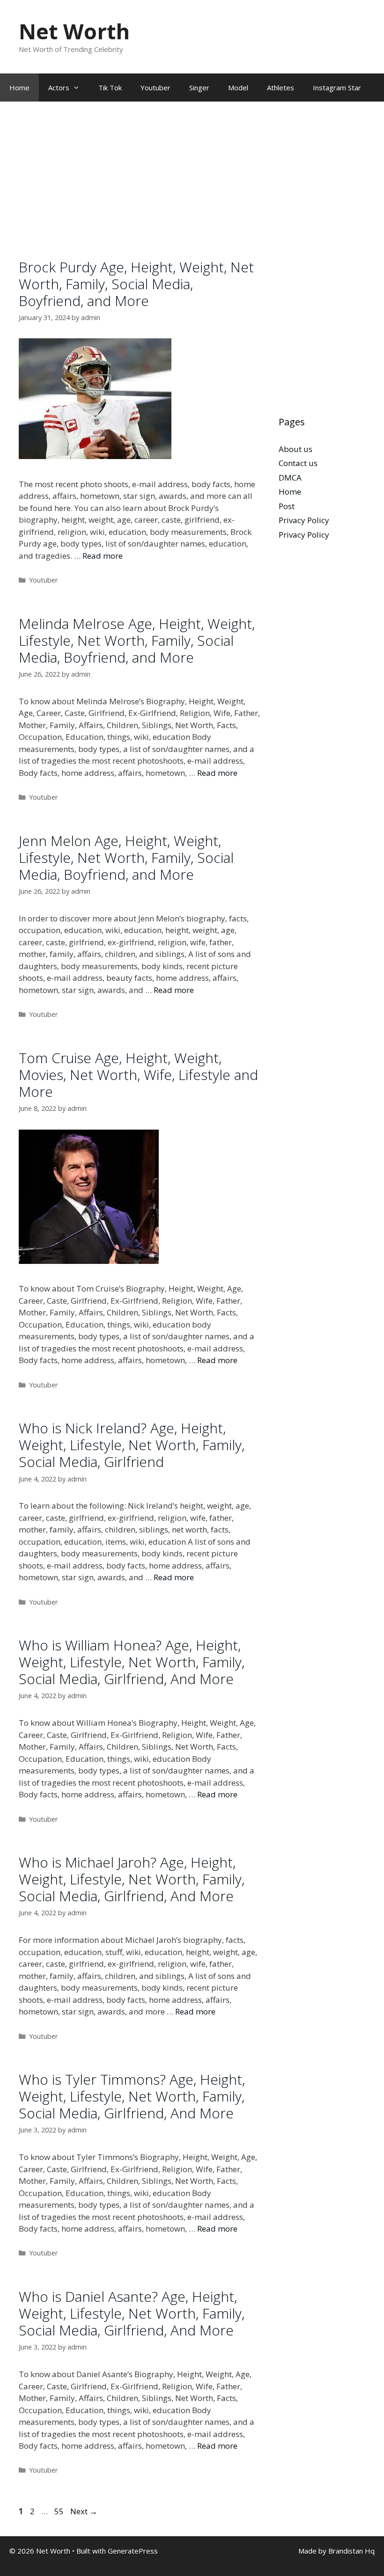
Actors (59, 88)
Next (84, 2511)
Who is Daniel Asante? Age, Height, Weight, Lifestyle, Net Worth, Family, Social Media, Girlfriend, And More (132, 2313)
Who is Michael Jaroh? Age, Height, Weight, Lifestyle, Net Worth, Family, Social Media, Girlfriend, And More (132, 1879)
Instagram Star (337, 88)
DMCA (290, 478)
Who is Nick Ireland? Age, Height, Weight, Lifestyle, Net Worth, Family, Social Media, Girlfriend (132, 1445)
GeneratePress (133, 2551)
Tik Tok (110, 88)
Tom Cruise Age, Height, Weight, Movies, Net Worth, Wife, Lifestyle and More (138, 1075)
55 (60, 2511)
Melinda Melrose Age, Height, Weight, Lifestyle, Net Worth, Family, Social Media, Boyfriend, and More (137, 640)
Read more (103, 556)
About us (295, 449)
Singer (199, 88)
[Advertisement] (139, 190)
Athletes (281, 88)
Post (287, 506)
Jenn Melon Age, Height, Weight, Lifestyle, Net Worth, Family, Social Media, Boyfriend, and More (126, 857)
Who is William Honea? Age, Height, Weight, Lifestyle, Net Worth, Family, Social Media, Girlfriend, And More (132, 1662)
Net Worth (74, 31)
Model (238, 88)
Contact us (298, 463)
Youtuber (155, 88)
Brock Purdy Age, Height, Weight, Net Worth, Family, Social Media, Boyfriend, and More (136, 284)
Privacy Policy (304, 520)
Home (19, 88)
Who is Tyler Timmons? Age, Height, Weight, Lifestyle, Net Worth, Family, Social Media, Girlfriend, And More (132, 2096)
